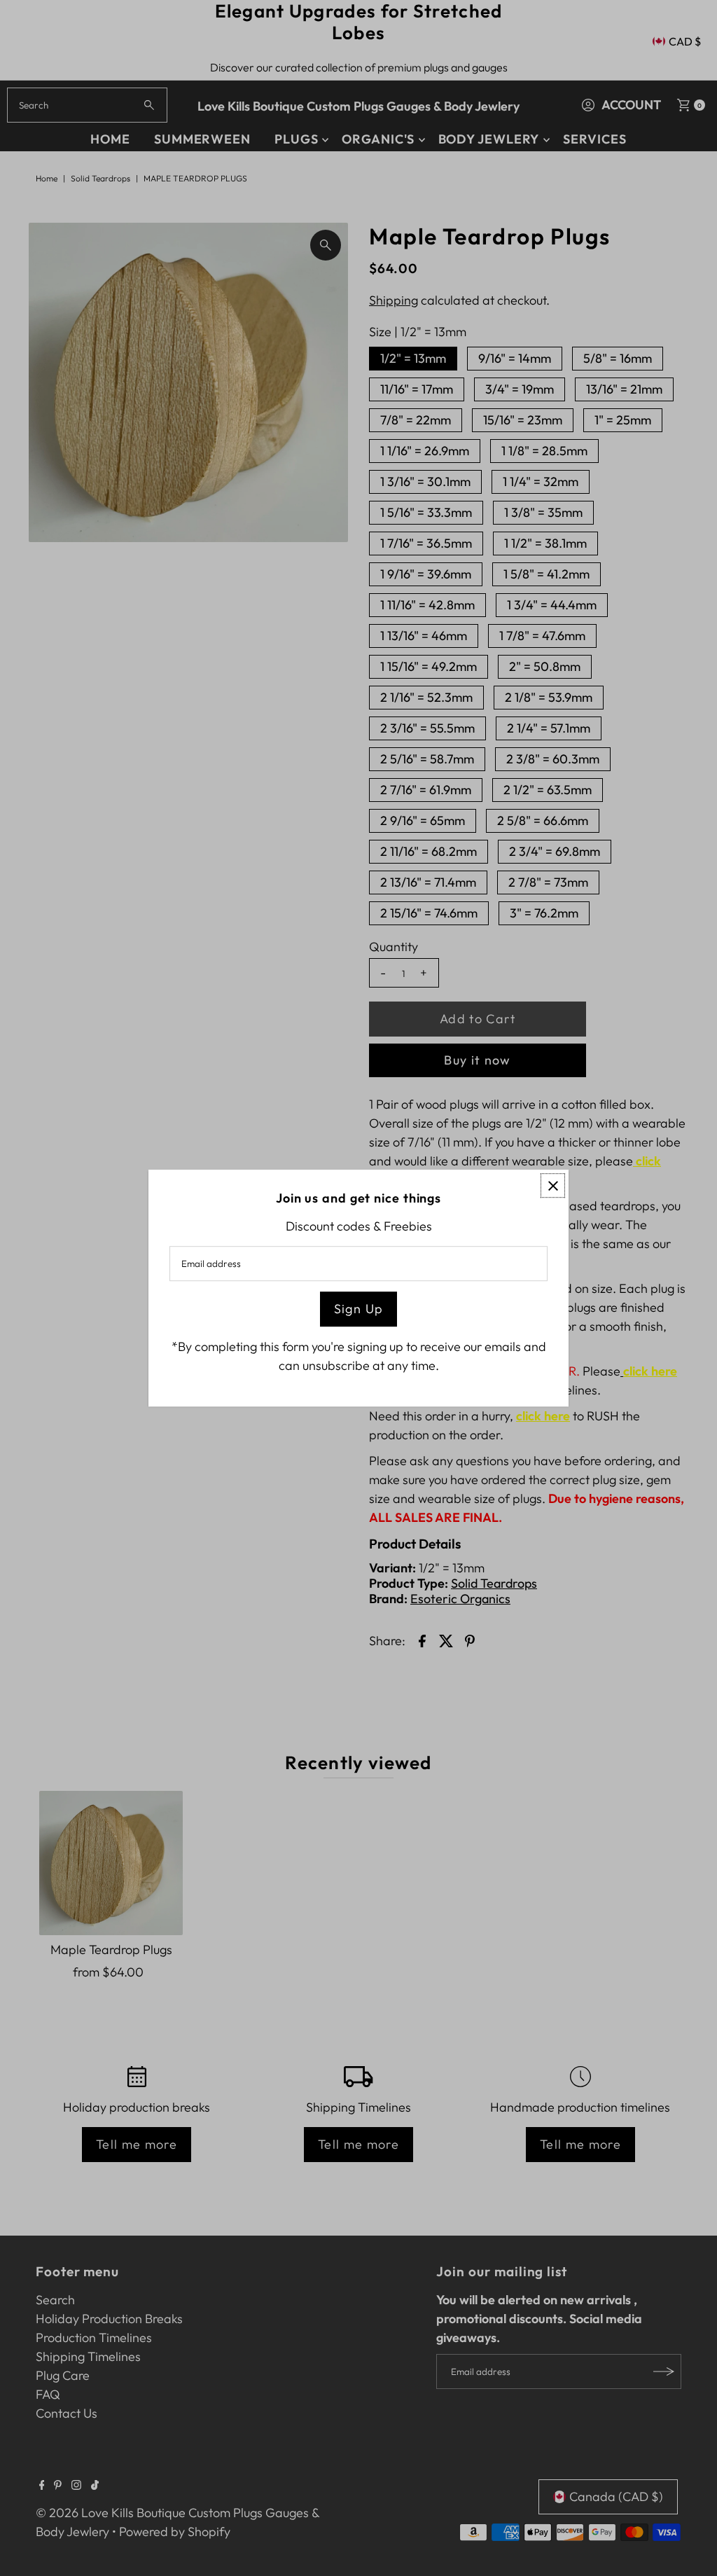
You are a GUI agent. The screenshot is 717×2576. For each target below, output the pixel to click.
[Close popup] (553, 1185)
